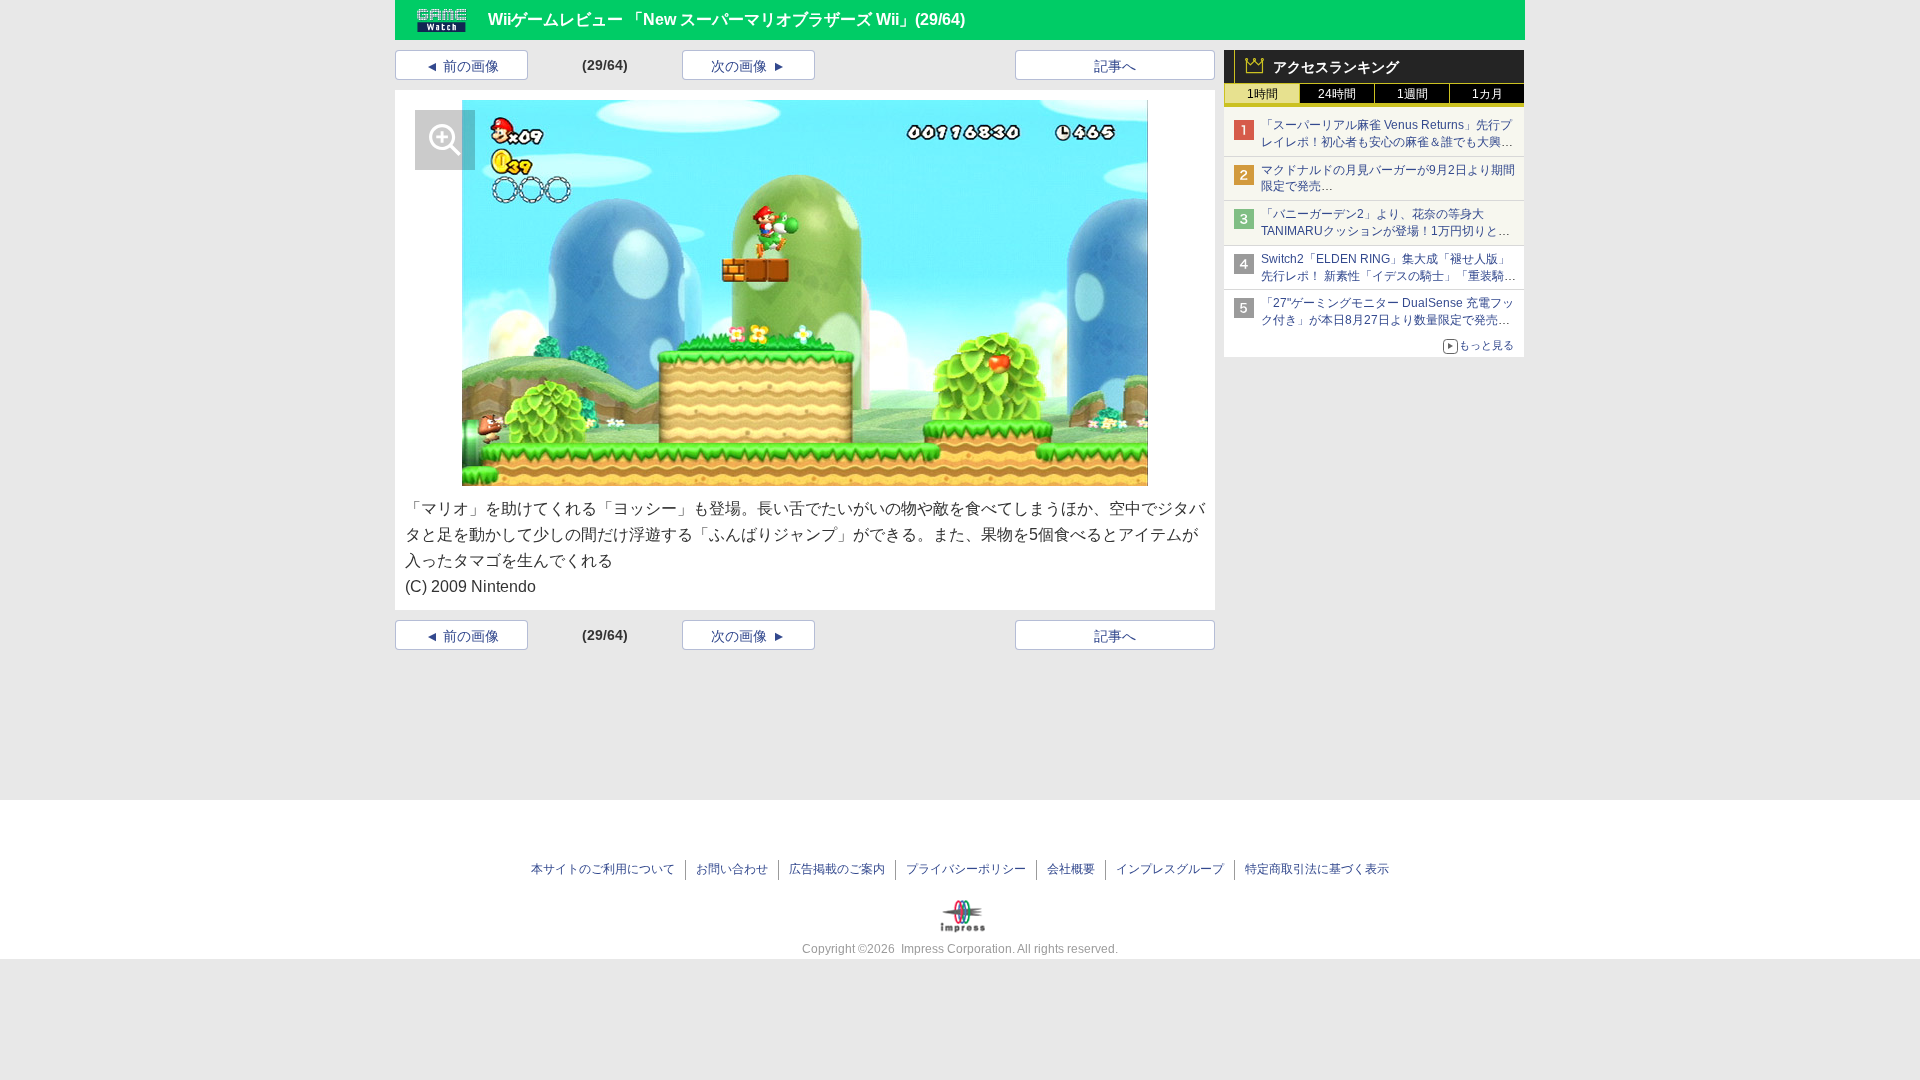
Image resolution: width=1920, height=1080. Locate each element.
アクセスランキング (1336, 67)
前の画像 (471, 66)
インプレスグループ (1170, 869)
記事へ (1115, 66)
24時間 (1337, 94)
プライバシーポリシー (966, 869)
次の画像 (739, 66)
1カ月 (1487, 94)
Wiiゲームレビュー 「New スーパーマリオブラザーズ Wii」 (701, 19)
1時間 (1262, 94)
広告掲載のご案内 (837, 869)
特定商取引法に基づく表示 (1317, 869)
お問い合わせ (732, 869)
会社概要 (1071, 869)
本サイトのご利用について (603, 869)
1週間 (1412, 94)
